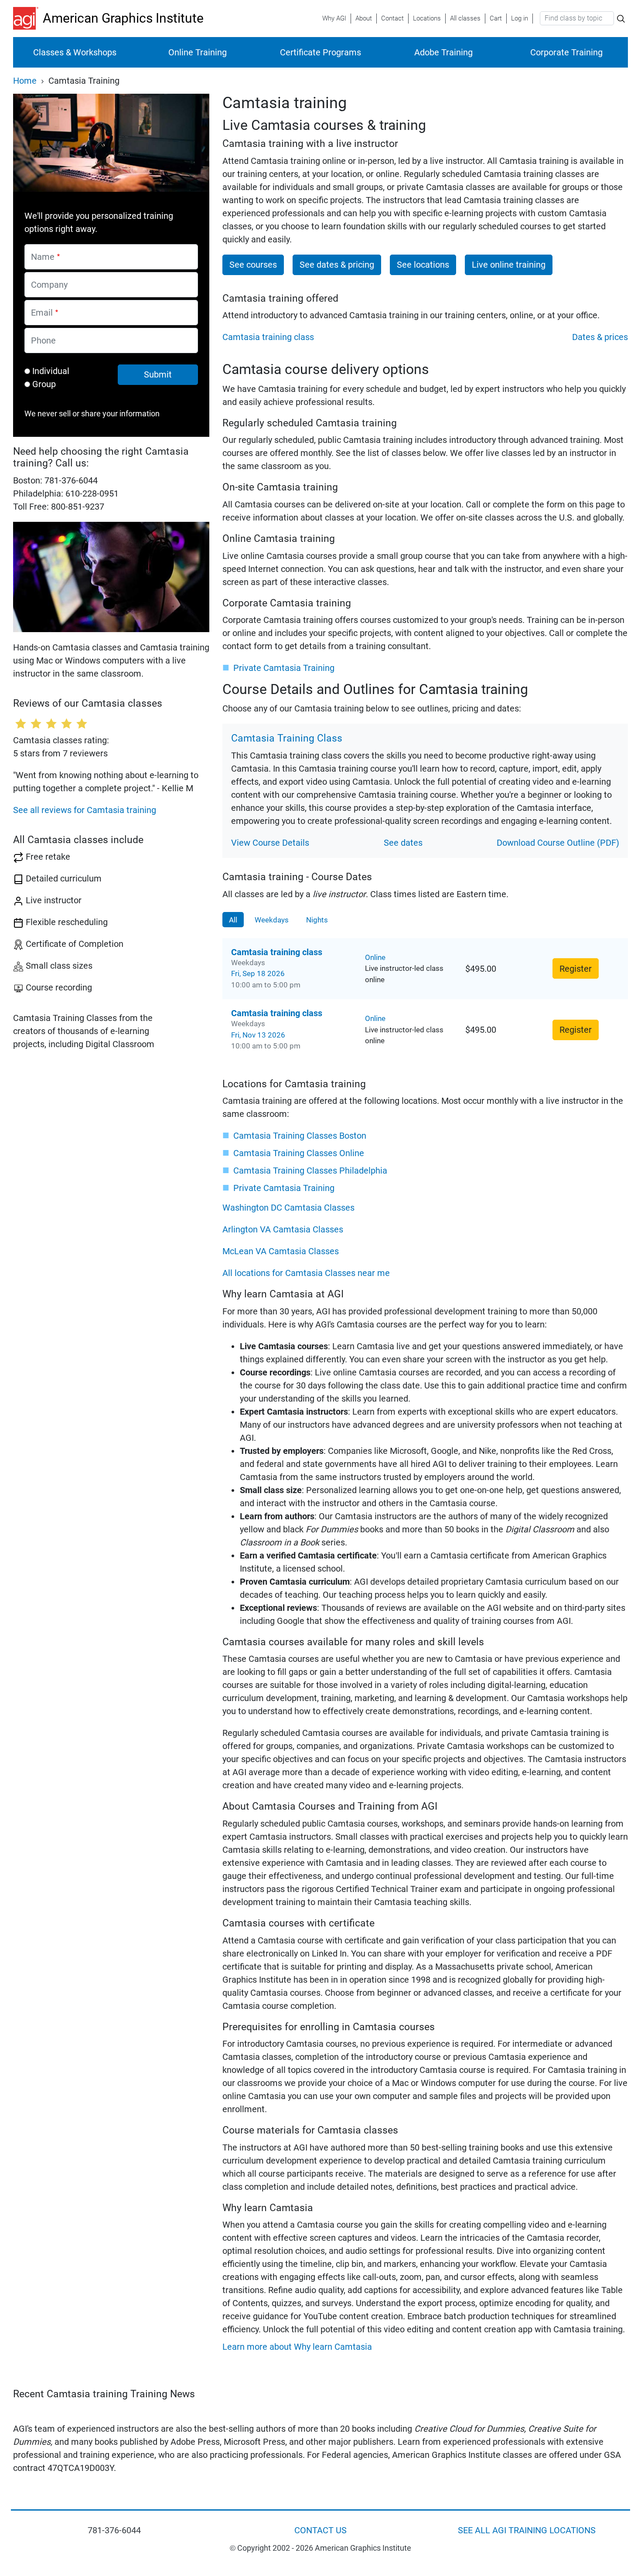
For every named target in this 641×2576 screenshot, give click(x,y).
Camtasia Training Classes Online (299, 1153)
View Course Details (270, 843)
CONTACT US (320, 2530)
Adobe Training (443, 52)
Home (25, 81)
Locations (427, 18)
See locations (423, 265)
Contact (392, 18)
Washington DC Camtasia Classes (288, 1208)
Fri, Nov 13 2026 (258, 1035)
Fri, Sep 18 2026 (258, 973)
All (233, 920)
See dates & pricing (337, 265)
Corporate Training (566, 52)
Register (576, 969)
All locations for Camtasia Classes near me (306, 1273)
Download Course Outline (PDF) (558, 843)
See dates (403, 843)
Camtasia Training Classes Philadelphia (310, 1171)
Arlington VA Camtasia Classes (283, 1229)
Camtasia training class (268, 337)
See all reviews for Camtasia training (85, 810)
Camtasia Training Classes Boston (300, 1136)
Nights (317, 920)
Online (375, 957)
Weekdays (272, 920)
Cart (496, 18)
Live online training (509, 265)
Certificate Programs (320, 52)
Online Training (198, 52)
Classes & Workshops (75, 52)
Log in (520, 18)
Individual (51, 371)
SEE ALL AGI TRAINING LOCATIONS (527, 2530)
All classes (465, 18)
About (364, 18)
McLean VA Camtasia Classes (281, 1251)
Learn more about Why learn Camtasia (297, 2347)
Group (44, 384)
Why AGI (334, 18)
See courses (253, 265)
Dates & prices (600, 337)
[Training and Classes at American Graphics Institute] (28, 18)
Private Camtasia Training (284, 668)
